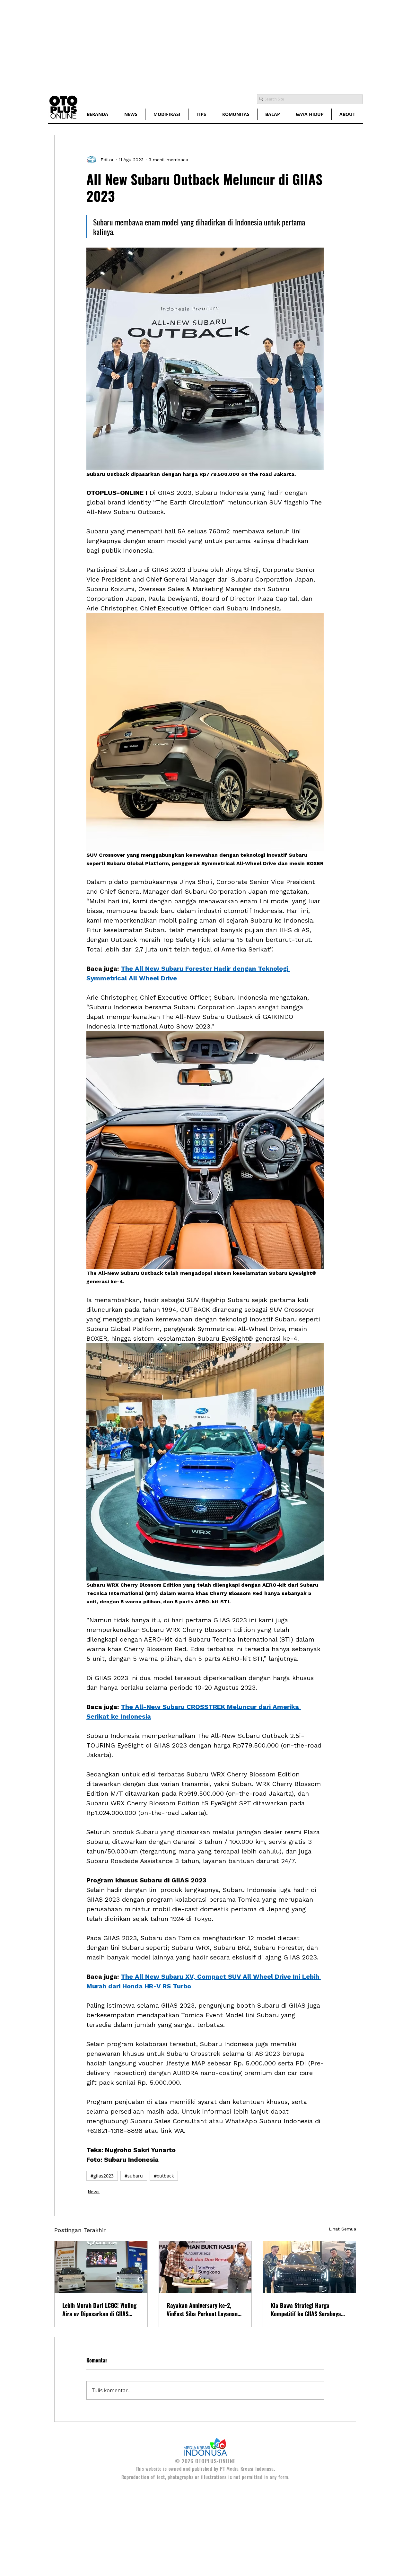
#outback (164, 2176)
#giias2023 (102, 2176)
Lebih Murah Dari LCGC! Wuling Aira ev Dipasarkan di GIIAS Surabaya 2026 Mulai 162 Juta (99, 2309)
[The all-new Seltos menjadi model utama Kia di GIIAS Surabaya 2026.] (309, 2267)
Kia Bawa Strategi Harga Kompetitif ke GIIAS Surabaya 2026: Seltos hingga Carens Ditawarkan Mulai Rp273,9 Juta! (309, 2309)
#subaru (134, 2176)
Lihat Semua (342, 2229)
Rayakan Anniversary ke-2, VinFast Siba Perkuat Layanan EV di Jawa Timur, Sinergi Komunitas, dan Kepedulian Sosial (202, 2309)
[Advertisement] (193, 45)
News (94, 2192)
